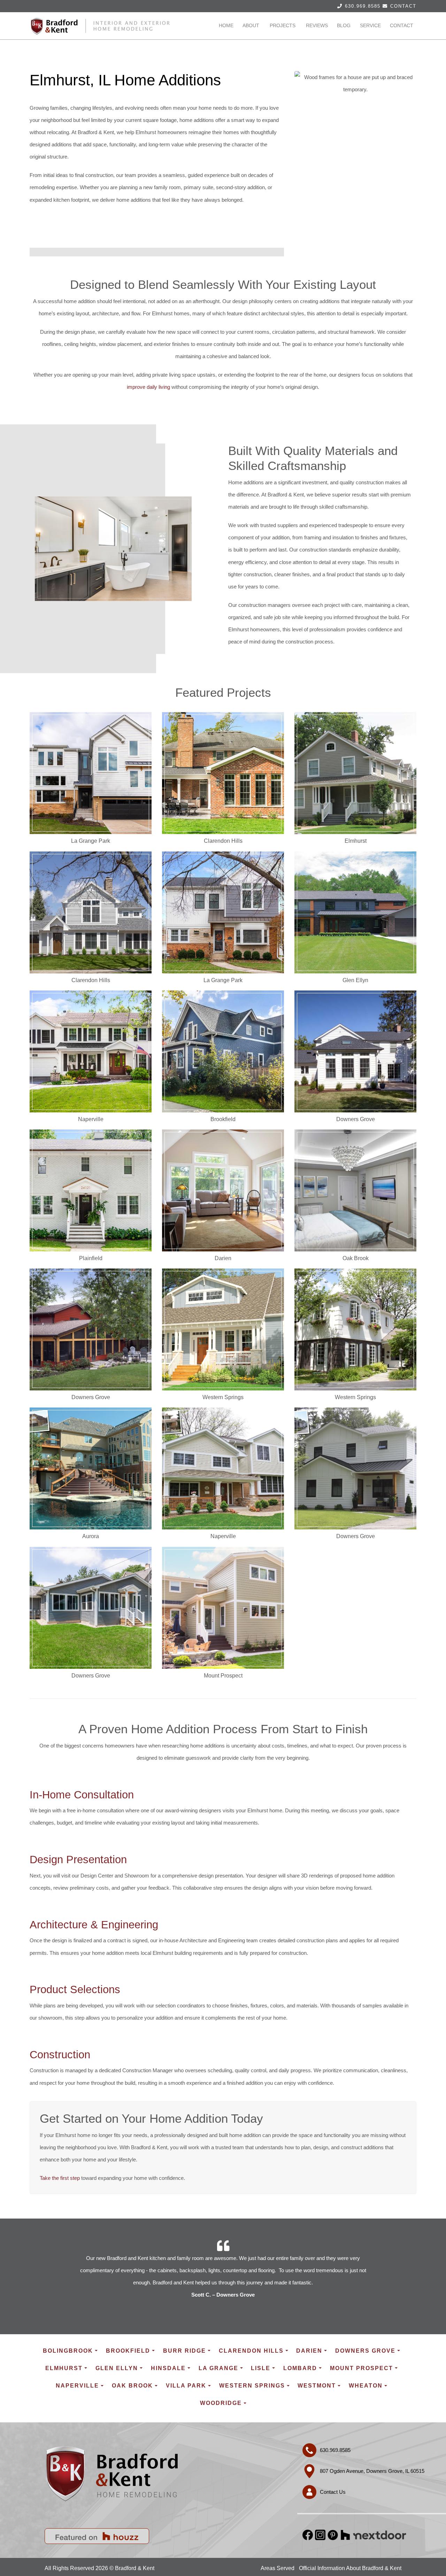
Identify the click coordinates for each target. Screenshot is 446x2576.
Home (226, 25)
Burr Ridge (184, 2351)
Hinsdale (168, 2368)
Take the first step (60, 2178)
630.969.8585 (363, 6)
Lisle (261, 2368)
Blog (344, 25)
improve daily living (148, 387)
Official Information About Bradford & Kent (350, 2568)
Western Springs (252, 2386)
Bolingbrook (68, 2351)
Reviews (317, 25)
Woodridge (221, 2403)
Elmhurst (64, 2368)
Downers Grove (365, 2351)
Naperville (77, 2386)
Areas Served (278, 2568)
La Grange (218, 2368)
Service (370, 25)
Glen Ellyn (117, 2368)
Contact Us (333, 2492)
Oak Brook (132, 2386)
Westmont (317, 2386)
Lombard (300, 2368)
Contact (403, 6)
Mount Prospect (362, 2368)
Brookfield (128, 2351)
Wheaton (366, 2386)
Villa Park (186, 2386)
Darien (309, 2351)
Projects (283, 25)
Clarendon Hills (251, 2351)
